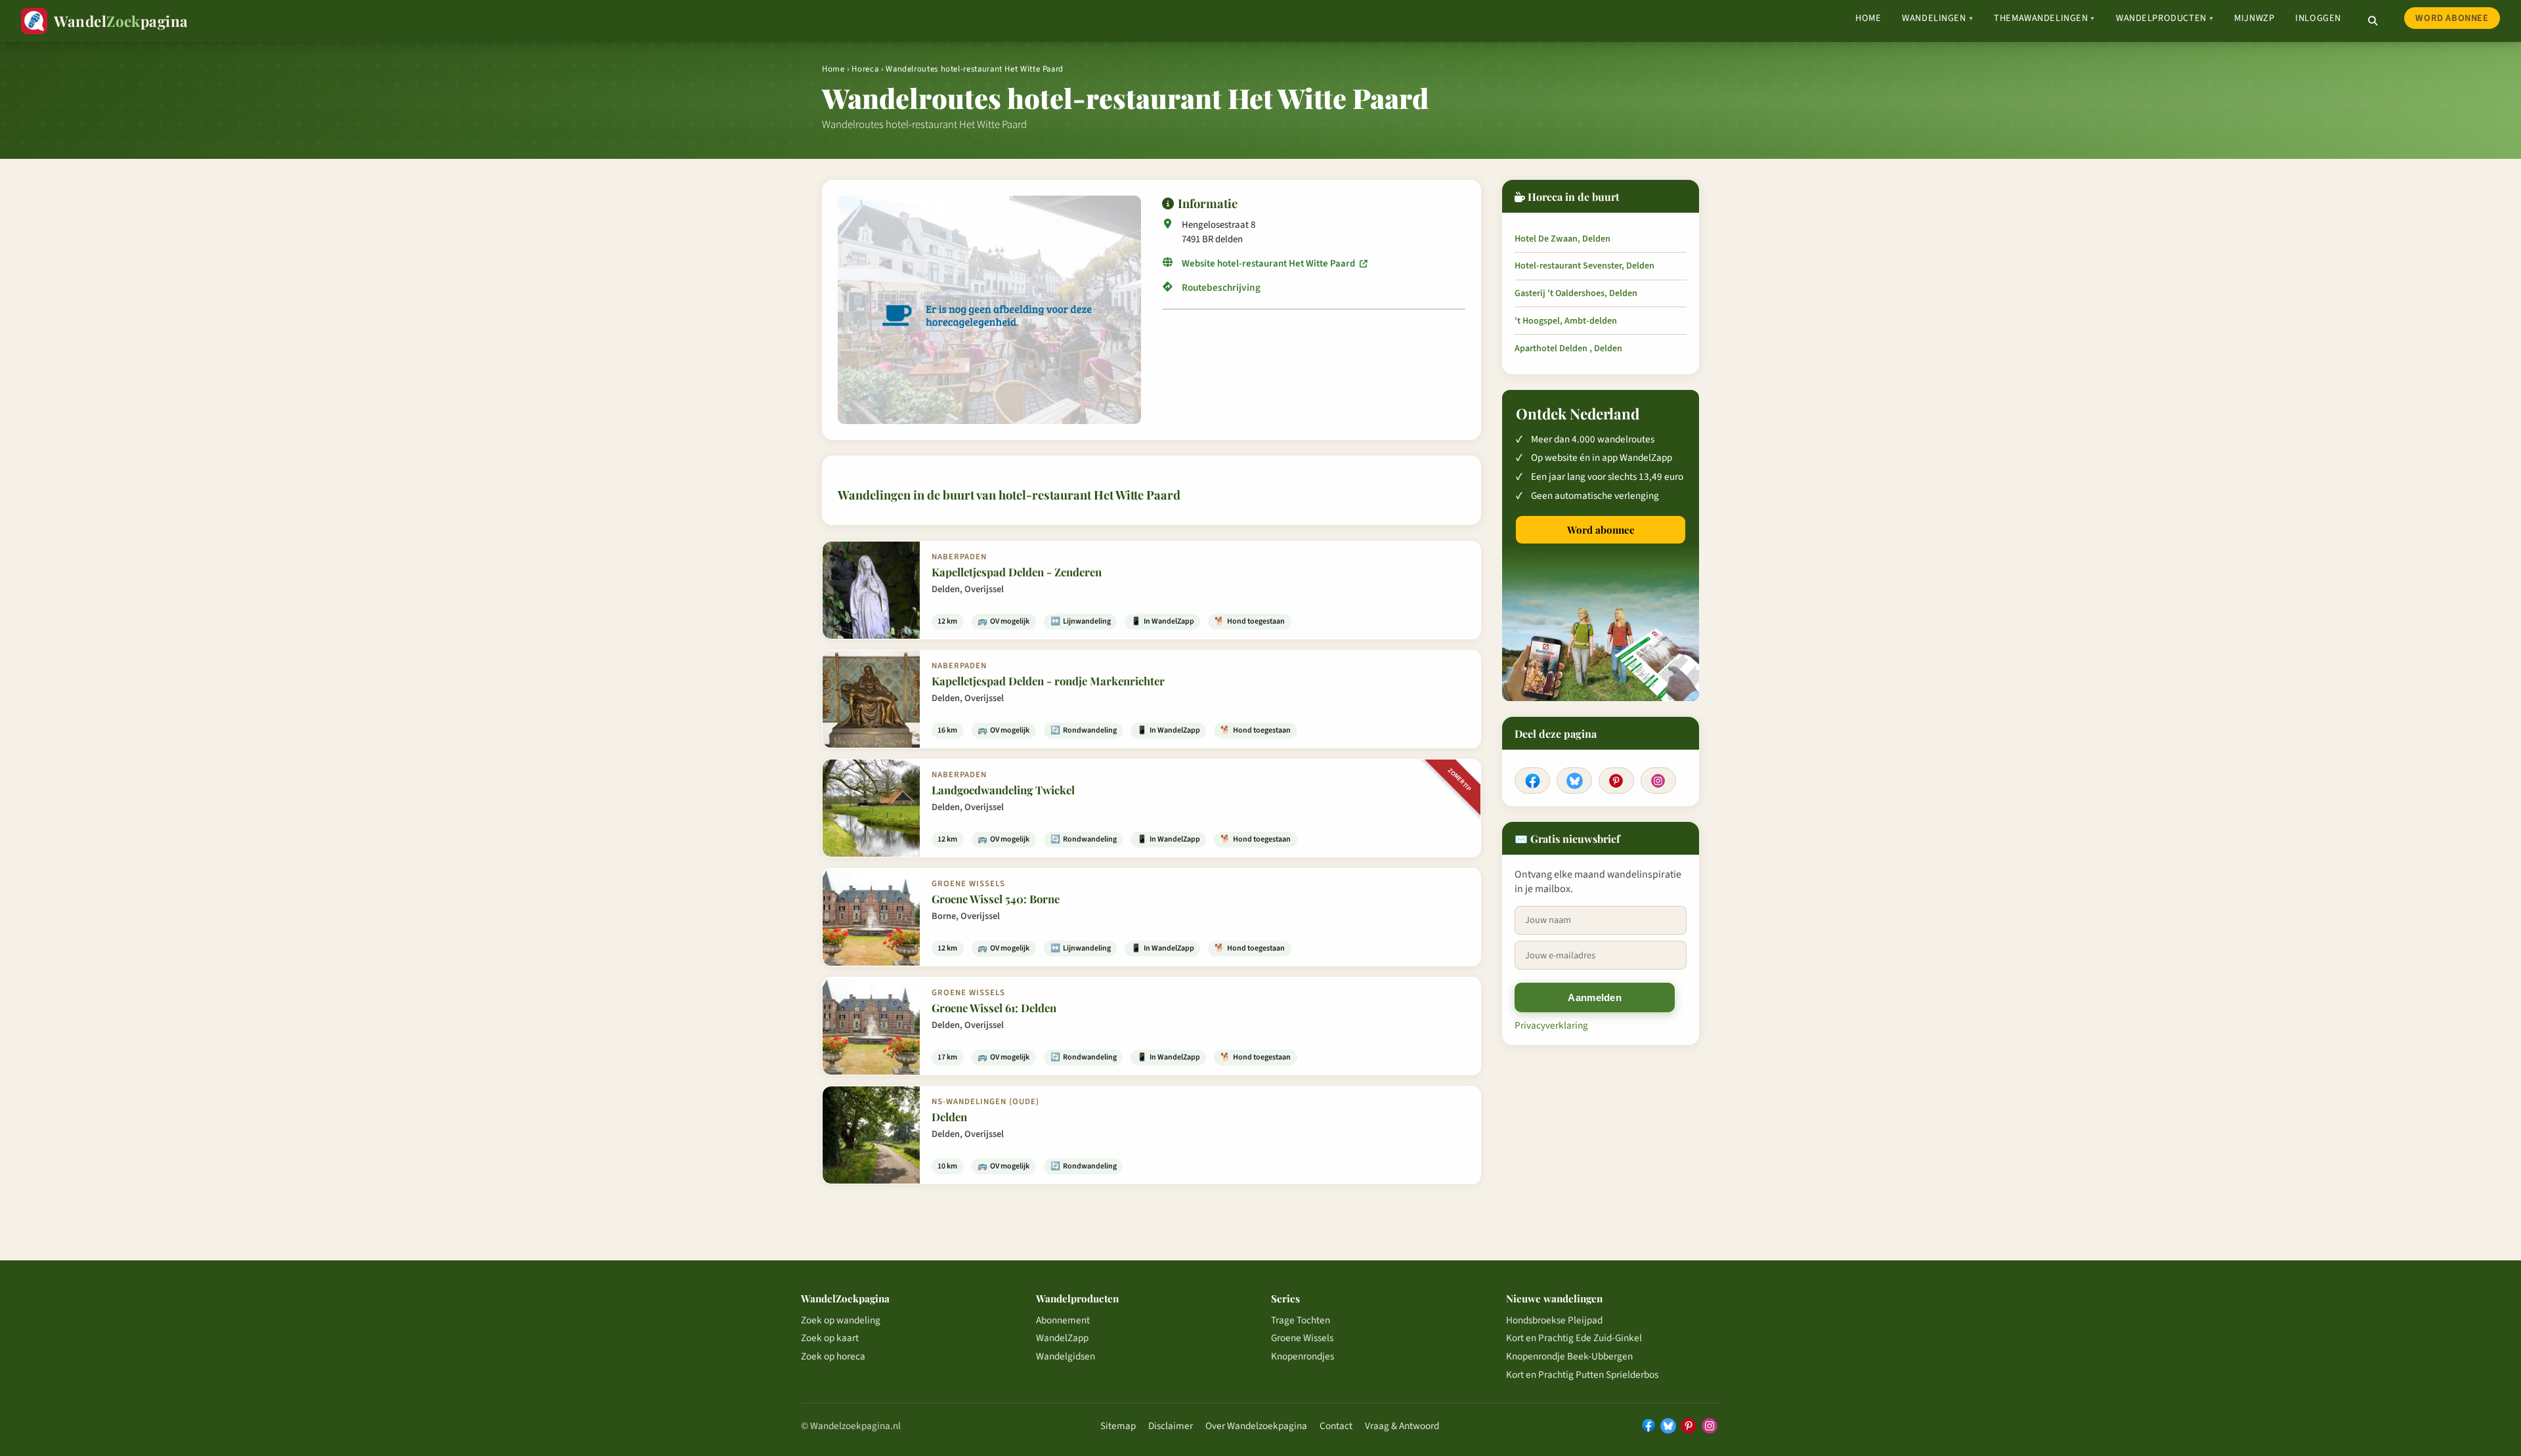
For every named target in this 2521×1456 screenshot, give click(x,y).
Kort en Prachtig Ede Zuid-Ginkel (1574, 1338)
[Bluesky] (1574, 781)
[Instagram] (1658, 781)
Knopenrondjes (1303, 1356)
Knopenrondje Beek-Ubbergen (1569, 1356)
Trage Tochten (1301, 1320)
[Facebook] (1532, 781)
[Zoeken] (2373, 21)
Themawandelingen (2044, 18)
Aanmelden (1595, 997)
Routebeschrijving (1221, 288)
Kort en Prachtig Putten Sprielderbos (1582, 1375)
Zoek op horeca (833, 1356)
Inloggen (2318, 18)
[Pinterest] (1616, 781)
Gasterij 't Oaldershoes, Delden (1576, 293)
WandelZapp (1062, 1338)
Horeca (865, 69)
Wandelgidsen (1066, 1356)
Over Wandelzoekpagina (1256, 1426)
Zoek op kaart (830, 1338)
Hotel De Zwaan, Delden (1562, 239)
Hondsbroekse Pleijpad (1554, 1320)
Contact (1336, 1426)
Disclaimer (1171, 1426)
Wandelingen (1937, 18)
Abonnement (1063, 1320)
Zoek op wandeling (841, 1320)
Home (1868, 18)
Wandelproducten (2165, 18)
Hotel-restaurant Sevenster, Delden (1584, 266)
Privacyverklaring (1551, 1025)
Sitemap (1118, 1426)
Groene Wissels (1302, 1338)
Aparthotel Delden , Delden (1568, 349)
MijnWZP (2254, 18)
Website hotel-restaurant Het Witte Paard (1269, 264)
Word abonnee (2452, 18)
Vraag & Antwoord (1402, 1426)
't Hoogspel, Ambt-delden (1566, 321)
